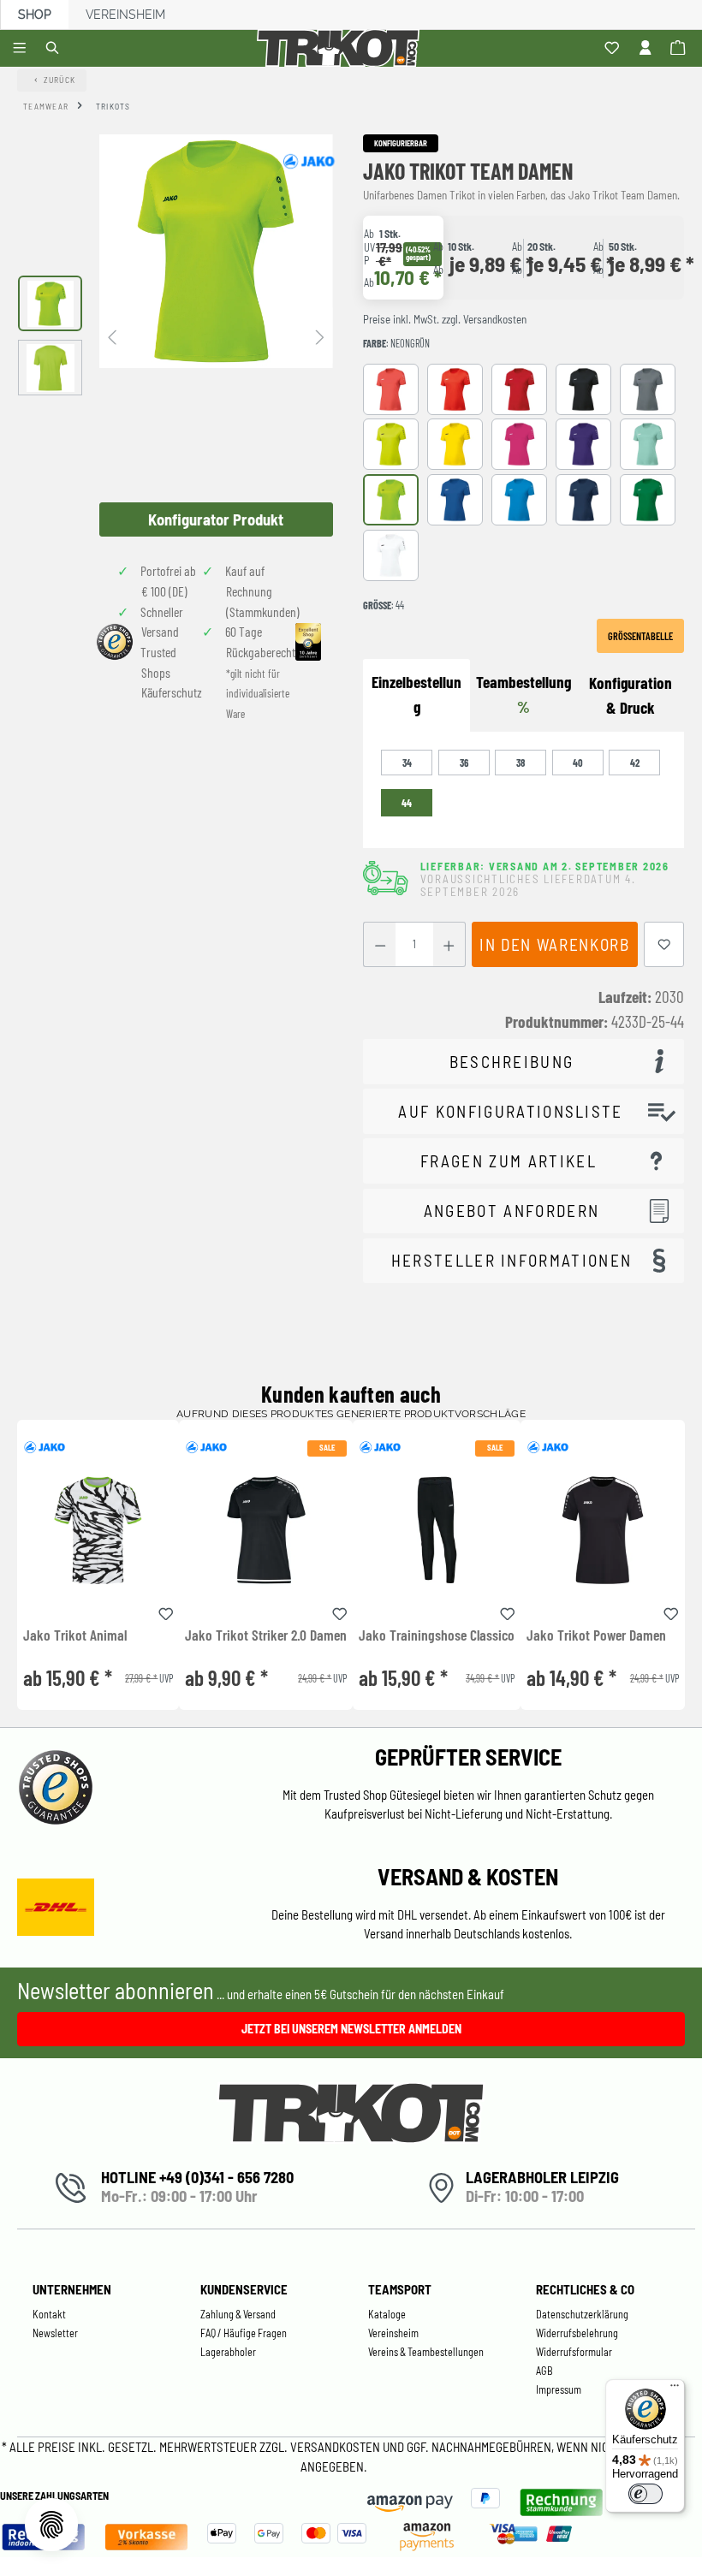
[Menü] (22, 49)
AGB (544, 2371)
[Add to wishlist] (166, 1611)
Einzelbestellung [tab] (416, 694)
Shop (35, 15)
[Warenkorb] (680, 49)
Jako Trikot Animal (75, 1635)
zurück (60, 80)
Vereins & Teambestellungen (426, 2352)
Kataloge (387, 2314)
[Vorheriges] (112, 336)
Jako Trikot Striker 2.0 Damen (266, 1635)
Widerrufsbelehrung (577, 2333)
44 (407, 803)
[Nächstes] (320, 336)
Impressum (559, 2389)
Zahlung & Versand (238, 2314)
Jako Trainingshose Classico (437, 1635)
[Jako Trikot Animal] (98, 1530)
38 (521, 763)
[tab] (631, 696)
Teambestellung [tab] (524, 694)
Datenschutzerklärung (582, 2314)
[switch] (645, 2494)
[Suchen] (55, 49)
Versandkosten (336, 2447)
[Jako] (308, 161)
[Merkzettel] (614, 49)
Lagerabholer (228, 2352)
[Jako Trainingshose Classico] (437, 1530)
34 (407, 763)
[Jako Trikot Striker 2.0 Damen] (266, 1530)
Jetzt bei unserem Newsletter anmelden (351, 2029)
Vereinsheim (125, 15)
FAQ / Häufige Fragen (244, 2333)
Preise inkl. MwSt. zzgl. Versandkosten (445, 319)
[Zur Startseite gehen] (341, 48)
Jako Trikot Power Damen (596, 1635)
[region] (175, 335)
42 (635, 763)
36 (464, 763)
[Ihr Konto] (648, 49)
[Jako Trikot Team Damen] (216, 251)
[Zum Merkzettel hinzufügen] (664, 944)
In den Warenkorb (554, 944)
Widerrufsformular (574, 2352)
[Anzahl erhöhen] (449, 944)
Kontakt (49, 2314)
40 (578, 763)
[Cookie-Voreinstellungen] (51, 2525)
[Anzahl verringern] (380, 944)
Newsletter (55, 2333)
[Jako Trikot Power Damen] (602, 1530)
